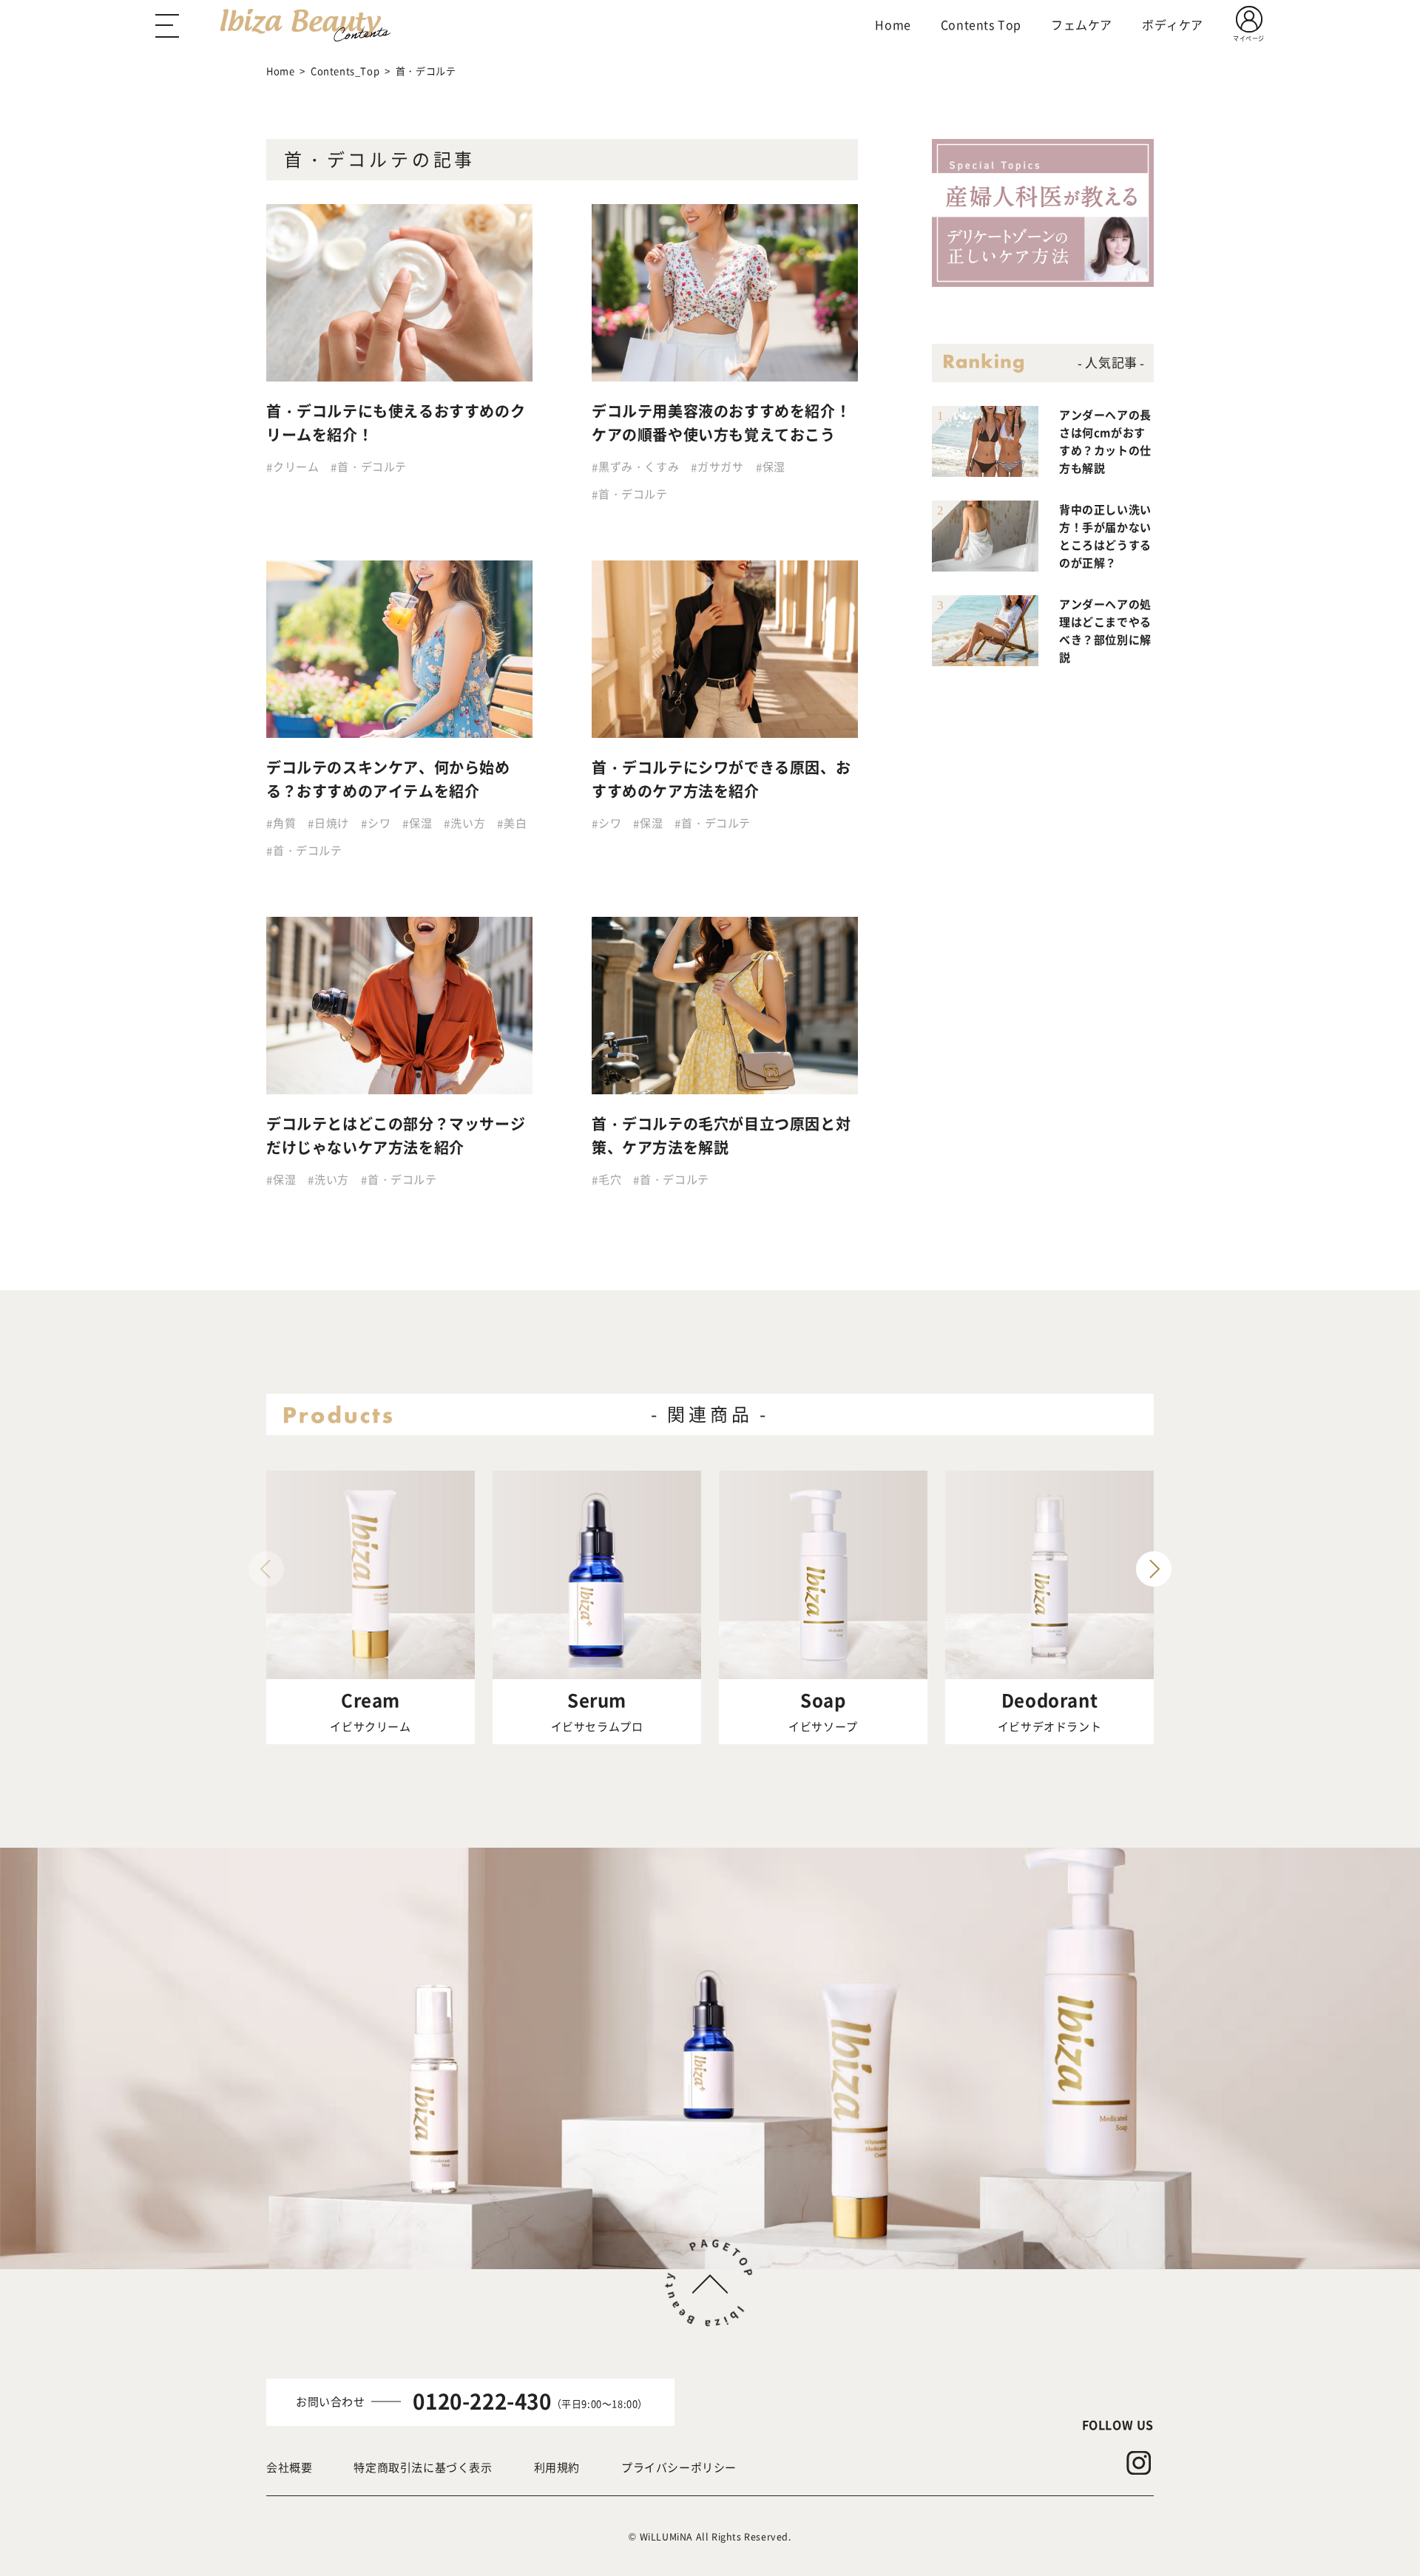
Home (893, 24)
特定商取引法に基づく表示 (423, 2467)
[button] (1154, 1569)
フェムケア (1082, 24)
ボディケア (1173, 24)
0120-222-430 (482, 2401)
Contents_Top (345, 71)
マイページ (1249, 38)
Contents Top (981, 24)
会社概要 (289, 2467)
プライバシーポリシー (679, 2467)
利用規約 (557, 2467)
